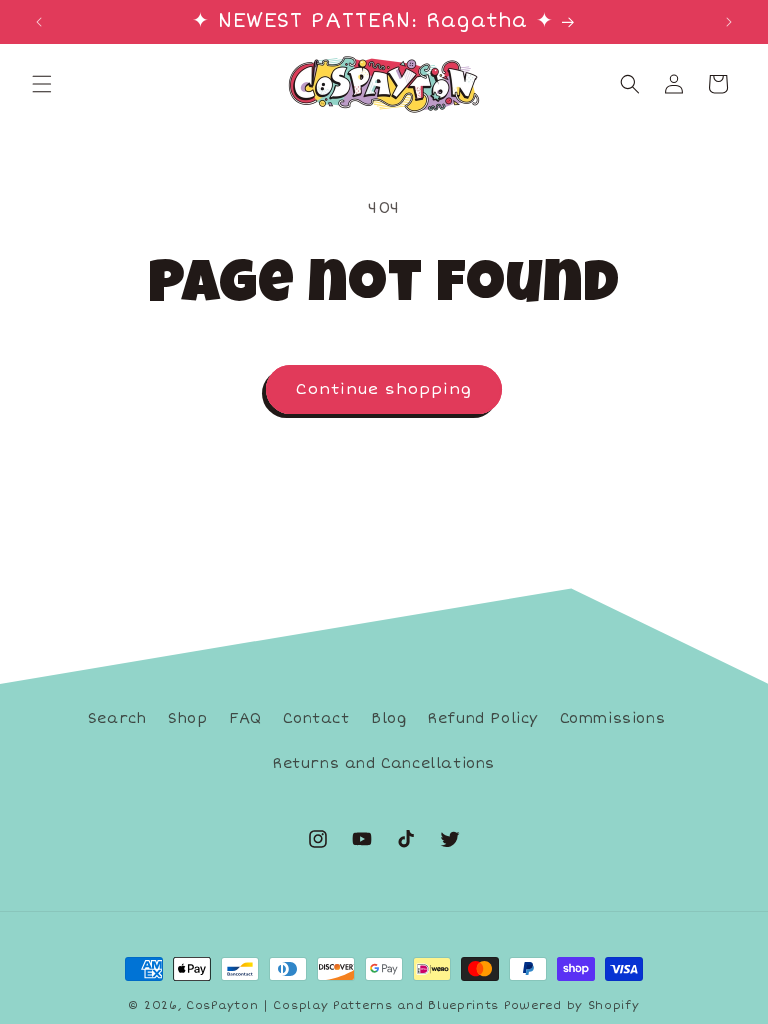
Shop (187, 718)
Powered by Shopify (572, 1005)
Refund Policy (483, 718)
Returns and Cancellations (384, 763)
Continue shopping (384, 389)
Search (117, 718)
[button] (42, 84)
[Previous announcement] (39, 22)
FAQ (245, 718)
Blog (388, 718)
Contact (316, 718)
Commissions (613, 718)
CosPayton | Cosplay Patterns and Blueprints (342, 1005)
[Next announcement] (729, 22)
